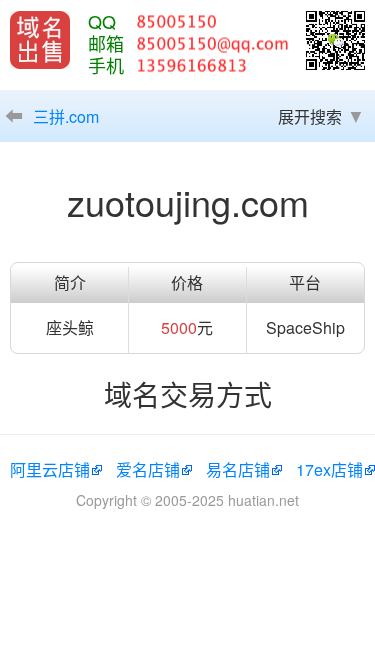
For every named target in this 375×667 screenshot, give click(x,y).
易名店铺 (238, 469)
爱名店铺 (148, 469)
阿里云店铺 (50, 469)
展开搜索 (310, 116)
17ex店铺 (329, 469)
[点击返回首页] (40, 40)
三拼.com (66, 116)
